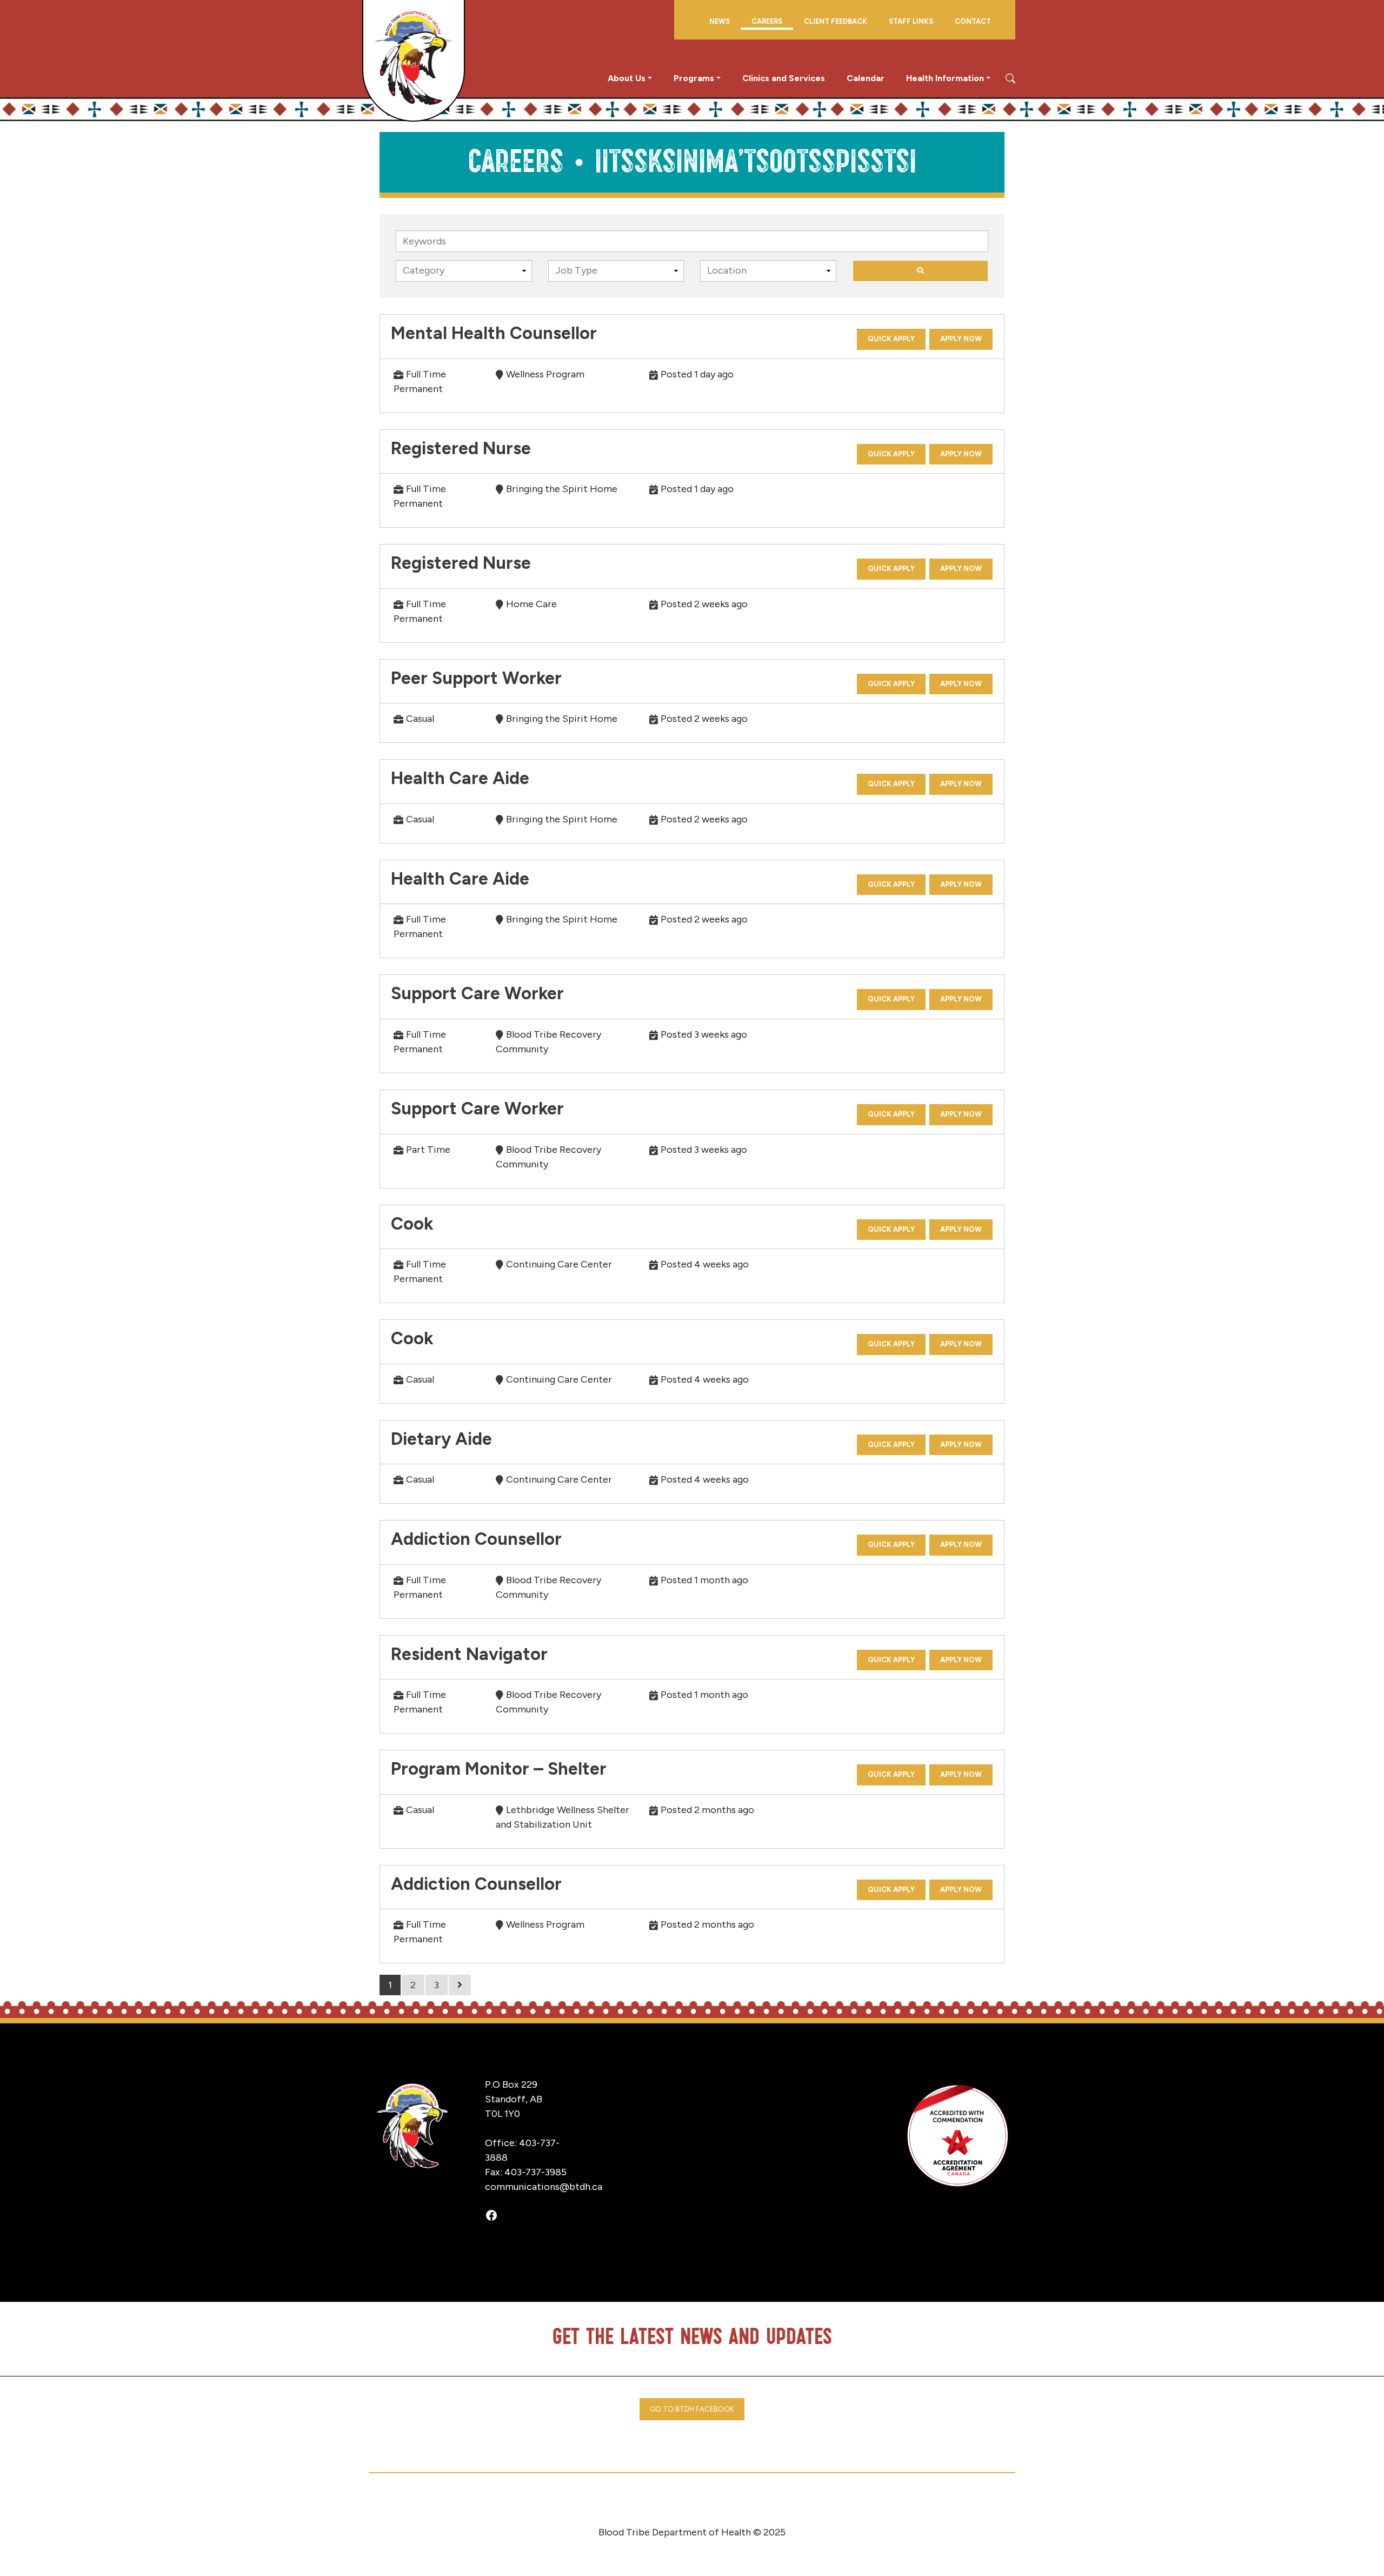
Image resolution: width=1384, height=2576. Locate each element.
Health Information (945, 78)
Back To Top (1333, 2551)
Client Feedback (836, 21)
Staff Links (911, 21)
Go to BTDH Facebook (692, 2409)
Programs (694, 78)
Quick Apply (891, 339)
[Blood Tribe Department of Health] (414, 60)
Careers (767, 21)
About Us (627, 78)
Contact (973, 21)
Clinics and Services (784, 78)
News (720, 21)
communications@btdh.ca (544, 2187)
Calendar (866, 78)
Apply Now (961, 339)
